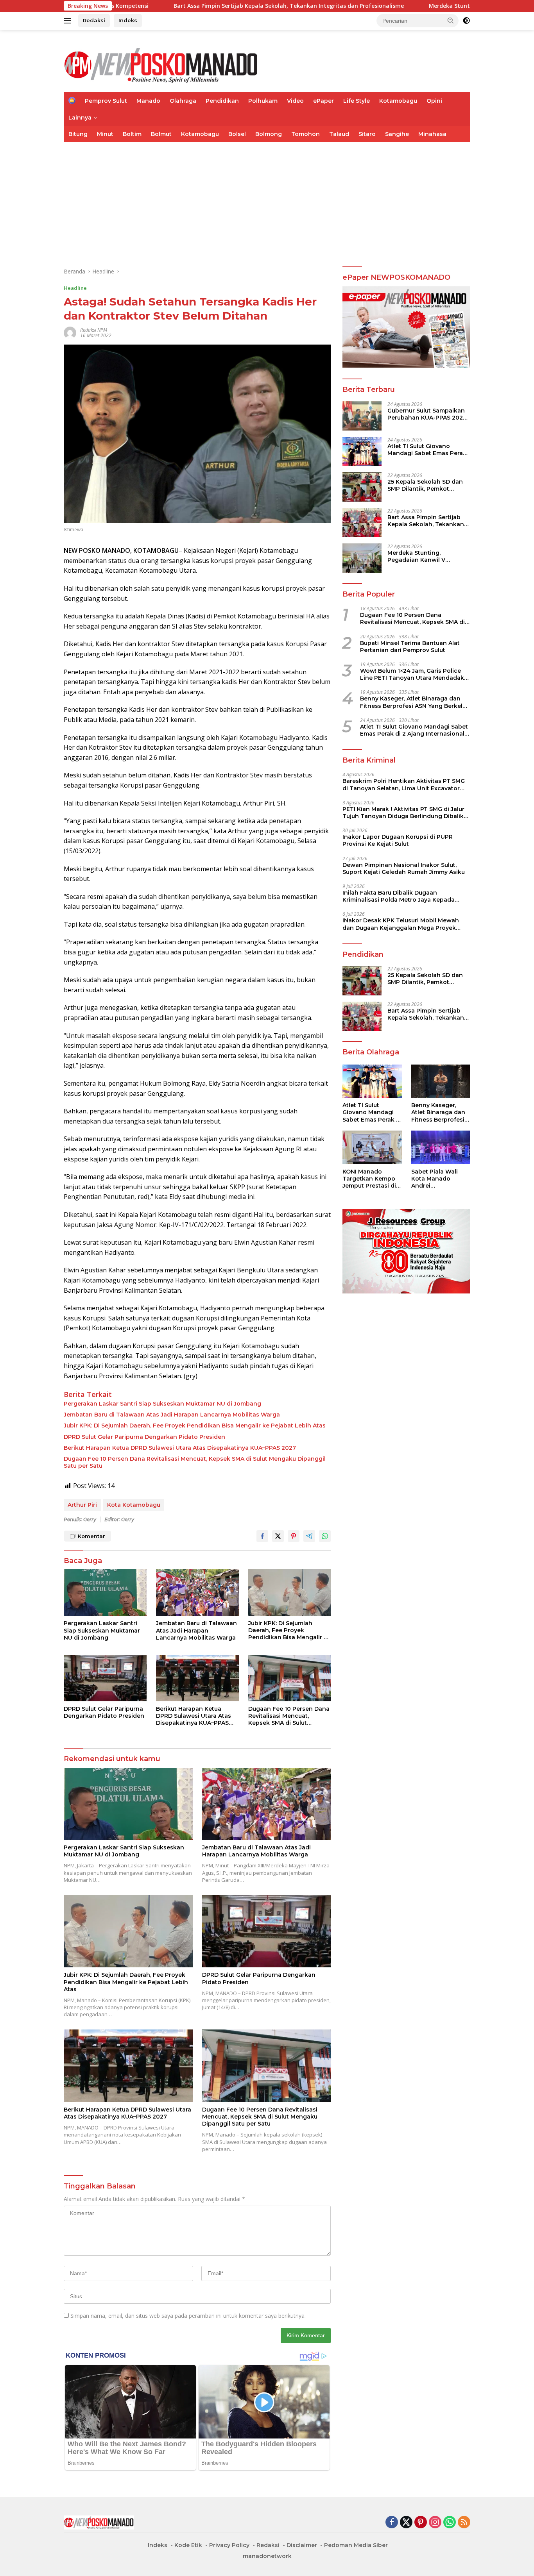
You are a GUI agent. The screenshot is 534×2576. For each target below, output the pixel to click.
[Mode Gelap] (466, 21)
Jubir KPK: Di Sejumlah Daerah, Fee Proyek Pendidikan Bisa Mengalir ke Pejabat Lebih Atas (195, 1426)
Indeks (128, 20)
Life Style (357, 101)
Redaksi (94, 20)
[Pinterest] (421, 2523)
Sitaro (367, 134)
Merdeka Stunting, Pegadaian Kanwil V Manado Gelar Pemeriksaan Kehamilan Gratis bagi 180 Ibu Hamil (427, 556)
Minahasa (432, 134)
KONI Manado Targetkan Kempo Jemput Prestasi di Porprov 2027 (369, 1178)
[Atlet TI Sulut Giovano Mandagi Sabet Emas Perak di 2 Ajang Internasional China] (362, 451)
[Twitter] (406, 2523)
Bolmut (161, 134)
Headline (75, 288)
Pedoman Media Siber (356, 2545)
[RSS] (464, 2523)
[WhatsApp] (450, 2523)
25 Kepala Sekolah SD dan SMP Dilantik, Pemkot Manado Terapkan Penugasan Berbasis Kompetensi (425, 485)
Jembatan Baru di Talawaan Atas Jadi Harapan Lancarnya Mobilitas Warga (172, 1415)
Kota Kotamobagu (134, 1505)
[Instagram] (435, 2523)
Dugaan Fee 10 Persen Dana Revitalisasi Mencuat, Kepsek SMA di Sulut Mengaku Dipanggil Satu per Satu (195, 1462)
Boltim (132, 134)
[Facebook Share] (262, 1536)
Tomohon (306, 134)
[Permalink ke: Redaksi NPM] (70, 332)
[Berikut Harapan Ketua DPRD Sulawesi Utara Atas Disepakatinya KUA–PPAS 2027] (197, 1678)
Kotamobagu (398, 101)
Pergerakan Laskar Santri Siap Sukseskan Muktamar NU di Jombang (162, 1404)
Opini (434, 101)
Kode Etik (188, 2545)
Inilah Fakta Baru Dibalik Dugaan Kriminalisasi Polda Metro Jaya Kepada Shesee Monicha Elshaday (399, 896)
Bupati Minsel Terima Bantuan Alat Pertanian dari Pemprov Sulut (410, 646)
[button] (451, 20)
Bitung (78, 134)
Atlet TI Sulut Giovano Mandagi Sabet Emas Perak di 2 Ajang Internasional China (427, 449)
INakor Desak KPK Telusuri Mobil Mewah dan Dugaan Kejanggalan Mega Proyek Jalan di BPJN (401, 924)
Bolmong (269, 134)
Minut (105, 134)
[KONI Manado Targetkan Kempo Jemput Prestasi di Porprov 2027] (372, 1147)
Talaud (339, 134)
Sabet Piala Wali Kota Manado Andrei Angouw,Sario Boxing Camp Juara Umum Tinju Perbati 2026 (440, 1178)
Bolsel (237, 134)
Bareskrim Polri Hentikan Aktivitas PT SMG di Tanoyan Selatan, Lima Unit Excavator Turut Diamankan (404, 784)
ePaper (323, 101)
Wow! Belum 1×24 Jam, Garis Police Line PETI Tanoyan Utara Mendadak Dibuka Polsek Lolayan (412, 674)
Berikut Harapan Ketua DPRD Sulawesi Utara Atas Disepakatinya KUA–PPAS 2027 (180, 1448)
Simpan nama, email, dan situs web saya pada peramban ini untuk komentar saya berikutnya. (188, 2316)
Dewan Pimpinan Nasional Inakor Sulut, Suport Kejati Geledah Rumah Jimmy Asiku (404, 868)
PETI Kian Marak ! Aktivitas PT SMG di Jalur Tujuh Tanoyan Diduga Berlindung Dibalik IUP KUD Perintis (403, 812)
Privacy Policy (229, 2545)
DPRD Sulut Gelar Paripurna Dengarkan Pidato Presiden (144, 1437)
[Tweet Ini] (278, 1536)
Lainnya (80, 118)
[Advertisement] (267, 201)
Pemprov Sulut (106, 101)
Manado (148, 101)
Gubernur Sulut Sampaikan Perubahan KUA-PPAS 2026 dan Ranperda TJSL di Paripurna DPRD (427, 414)
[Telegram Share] (309, 1536)
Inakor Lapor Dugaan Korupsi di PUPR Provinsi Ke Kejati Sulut (398, 840)
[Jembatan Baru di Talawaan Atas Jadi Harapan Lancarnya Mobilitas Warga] (197, 1593)
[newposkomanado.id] (161, 64)
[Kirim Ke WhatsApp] (325, 1536)
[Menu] (69, 21)
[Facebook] (392, 2523)
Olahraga (183, 101)
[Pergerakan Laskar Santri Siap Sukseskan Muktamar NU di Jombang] (105, 1593)
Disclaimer (302, 2545)
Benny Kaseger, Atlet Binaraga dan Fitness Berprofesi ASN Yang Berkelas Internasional (415, 702)
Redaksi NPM (94, 330)
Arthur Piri (82, 1505)
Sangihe (397, 134)
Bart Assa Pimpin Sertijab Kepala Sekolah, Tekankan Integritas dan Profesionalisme (194, 6)
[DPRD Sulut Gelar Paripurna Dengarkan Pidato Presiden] (105, 1678)
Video (295, 101)
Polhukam (263, 101)
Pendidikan (222, 101)
